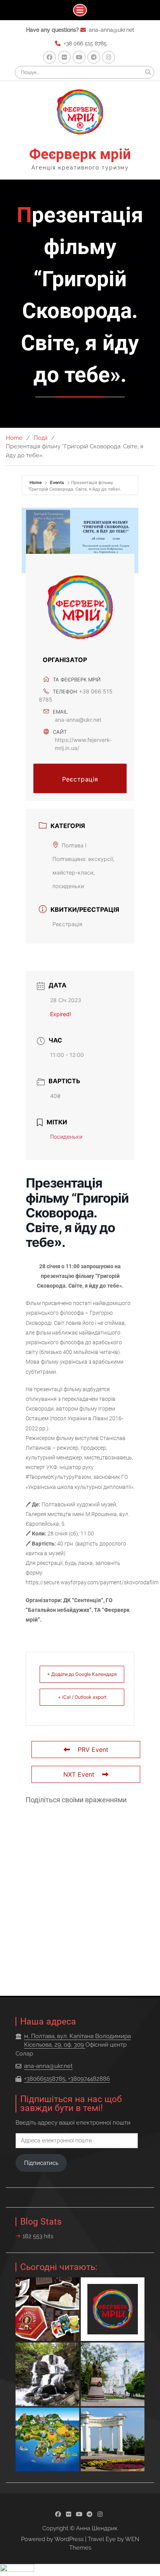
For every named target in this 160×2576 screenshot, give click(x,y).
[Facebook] (50, 57)
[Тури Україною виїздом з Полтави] (47, 2439)
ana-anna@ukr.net (112, 30)
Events (57, 482)
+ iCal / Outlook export (82, 1697)
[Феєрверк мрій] (113, 2309)
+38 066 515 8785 (85, 43)
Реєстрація (80, 779)
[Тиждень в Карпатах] (47, 2374)
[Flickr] (64, 57)
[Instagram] (109, 57)
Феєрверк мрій (80, 154)
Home (36, 482)
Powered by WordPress (52, 2539)
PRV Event (93, 1750)
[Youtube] (79, 57)
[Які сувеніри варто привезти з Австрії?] (47, 2309)
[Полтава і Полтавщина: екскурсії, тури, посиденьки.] (113, 2439)
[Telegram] (94, 57)
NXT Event (79, 1774)
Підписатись (41, 2163)
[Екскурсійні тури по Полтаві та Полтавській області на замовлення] (113, 2374)
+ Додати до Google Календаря (82, 1674)
